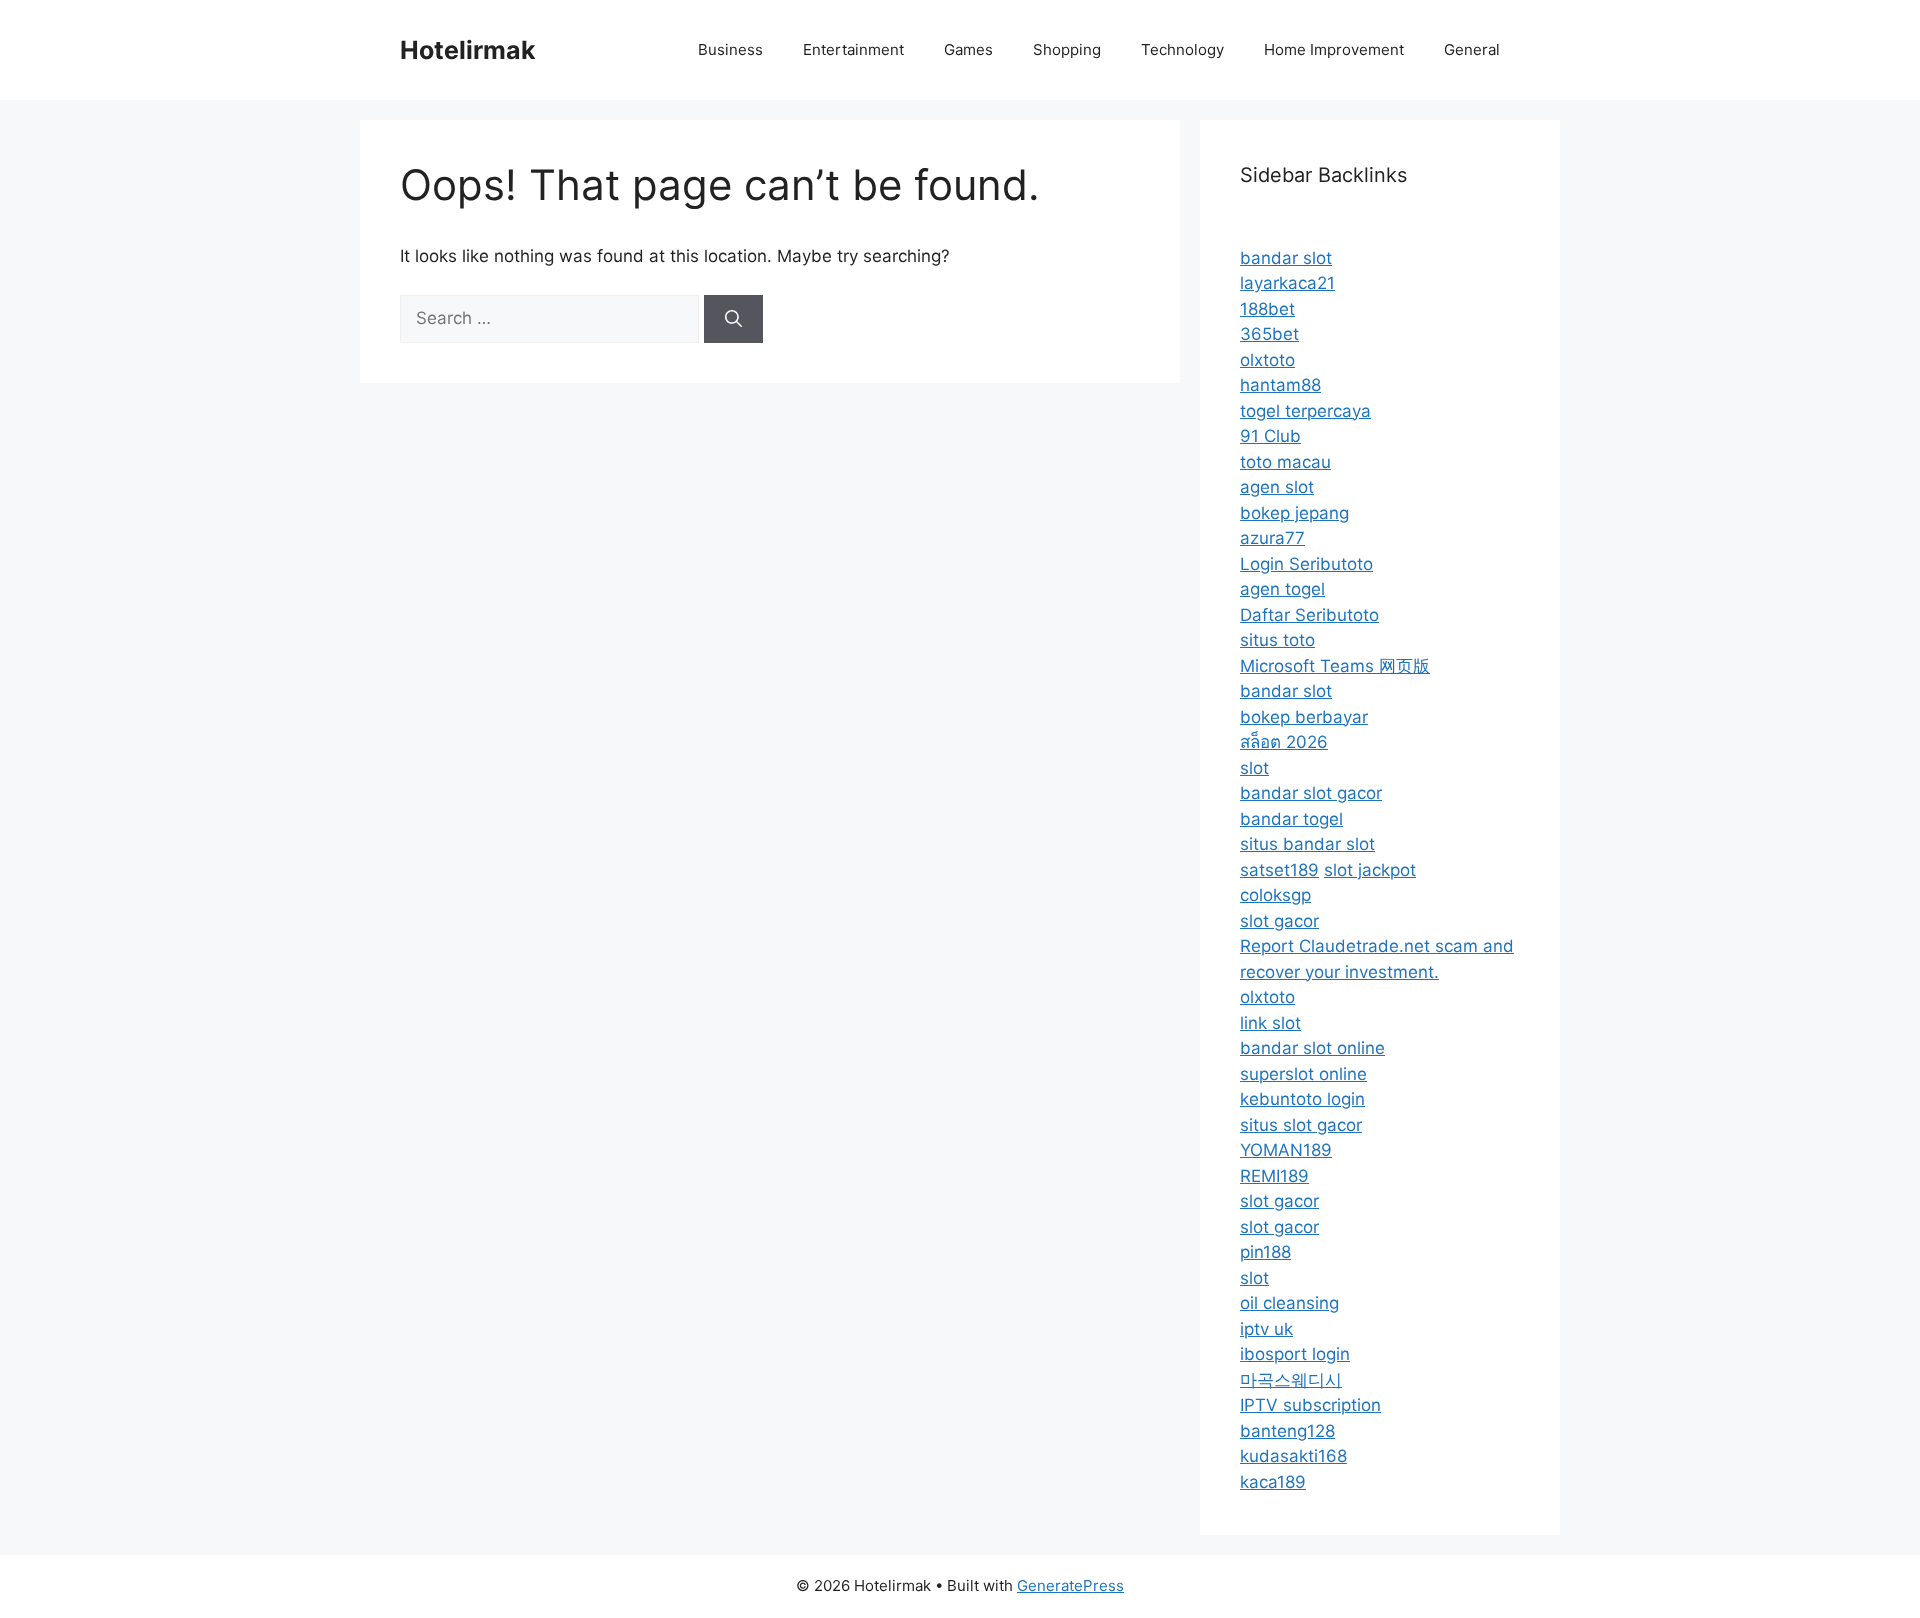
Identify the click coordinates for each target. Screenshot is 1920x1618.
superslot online (1303, 1074)
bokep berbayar (1304, 717)
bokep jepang (1294, 513)
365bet (1269, 334)
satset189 (1279, 870)
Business (730, 49)
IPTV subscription (1310, 1405)
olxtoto (1267, 360)
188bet (1267, 309)
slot (1254, 768)
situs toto (1277, 640)
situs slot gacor (1301, 1125)
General (1472, 49)
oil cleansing (1289, 1303)
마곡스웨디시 (1291, 1380)
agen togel (1282, 589)
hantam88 (1280, 385)
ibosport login (1295, 1354)
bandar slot (1286, 258)
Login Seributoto (1306, 564)
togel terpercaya (1305, 411)
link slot (1270, 1023)
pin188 (1265, 1252)
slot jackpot (1370, 870)
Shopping (1067, 49)
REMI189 (1274, 1176)
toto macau (1285, 462)
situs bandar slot (1307, 844)
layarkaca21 (1287, 283)
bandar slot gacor (1311, 793)
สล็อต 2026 (1284, 742)
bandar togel (1291, 819)
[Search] (733, 319)
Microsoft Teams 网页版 (1335, 666)
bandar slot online (1312, 1048)
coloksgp (1275, 895)
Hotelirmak (468, 50)
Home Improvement (1334, 49)
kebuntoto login (1302, 1099)
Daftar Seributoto (1309, 615)
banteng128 (1287, 1431)
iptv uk (1266, 1329)
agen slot (1277, 487)
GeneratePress (1070, 1585)
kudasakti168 (1293, 1456)
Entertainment (853, 49)
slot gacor (1279, 921)
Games (968, 49)
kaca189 (1273, 1482)
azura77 (1272, 538)
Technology (1182, 49)
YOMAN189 (1286, 1150)
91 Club (1270, 436)
